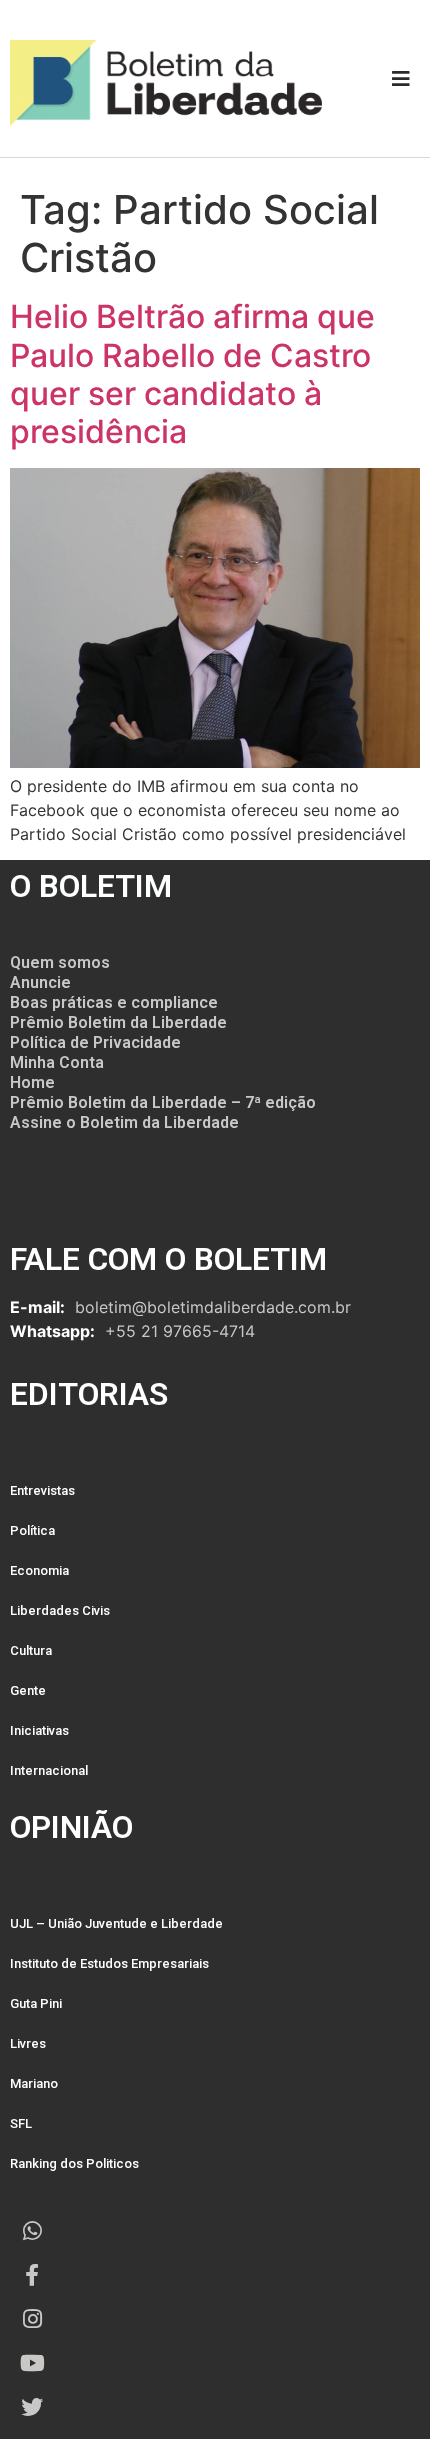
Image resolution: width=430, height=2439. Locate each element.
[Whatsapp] (32, 2231)
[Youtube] (32, 2363)
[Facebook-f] (32, 2275)
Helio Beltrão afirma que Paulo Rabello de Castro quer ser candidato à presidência (192, 374)
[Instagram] (32, 2319)
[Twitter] (32, 2407)
